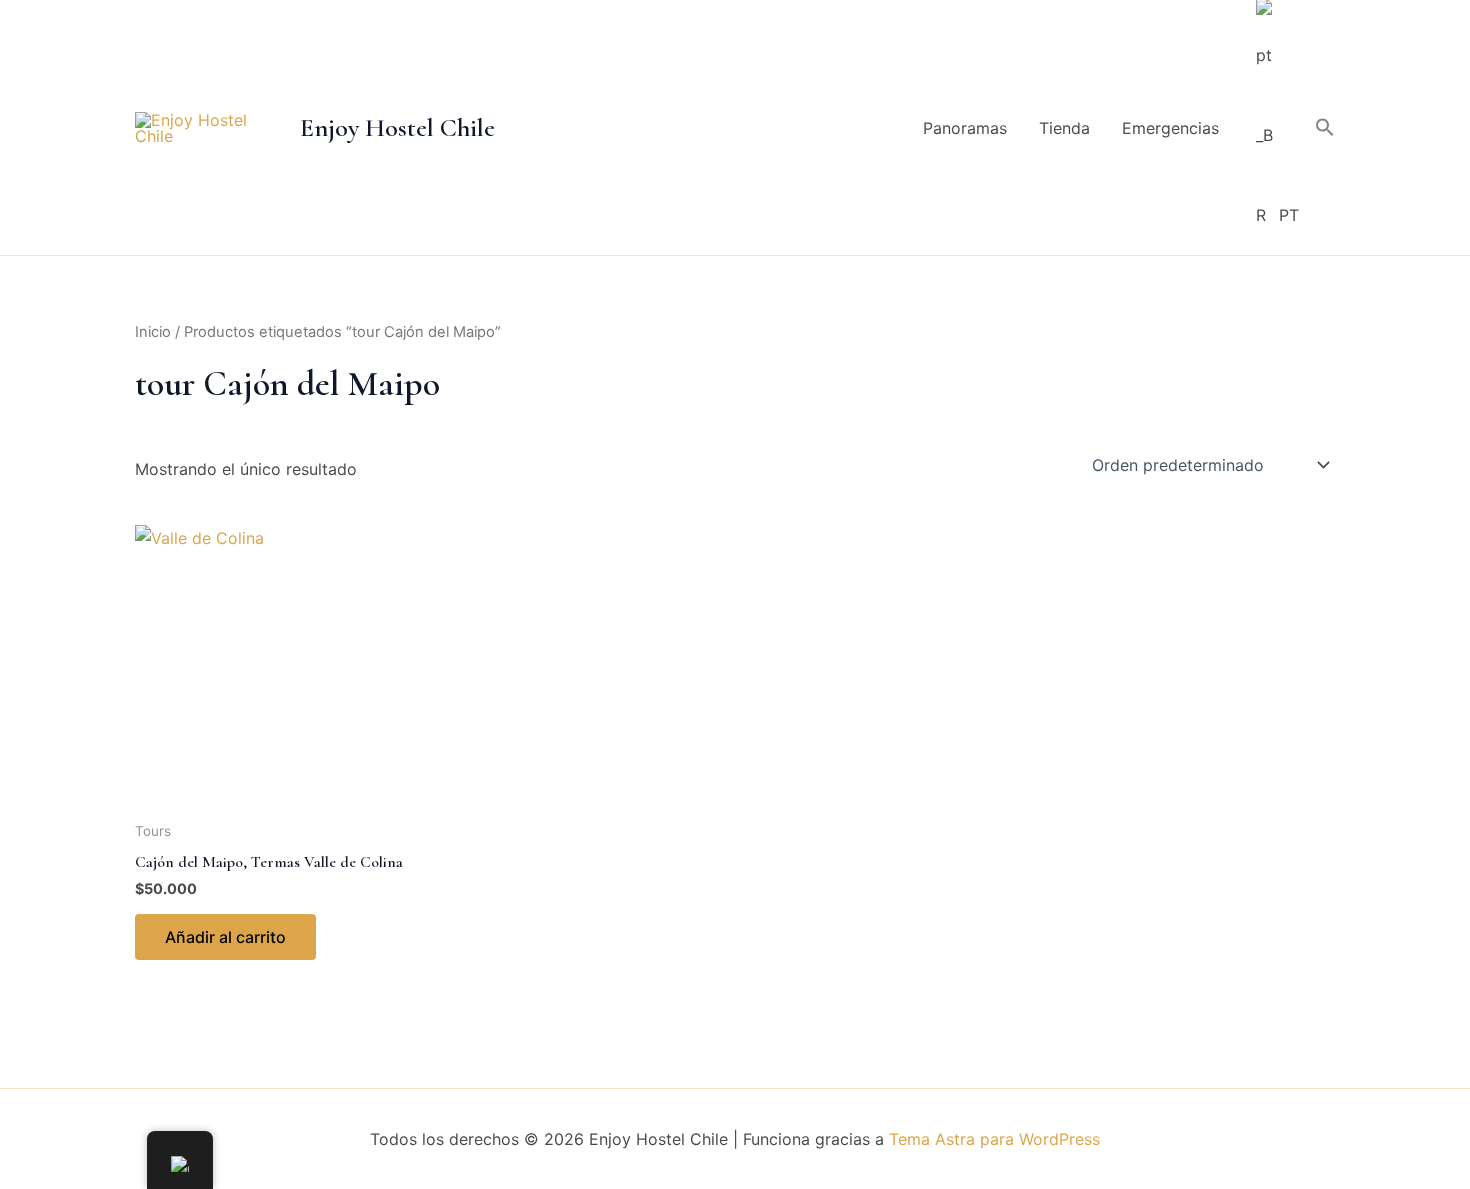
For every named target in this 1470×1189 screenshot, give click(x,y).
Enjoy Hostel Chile (397, 127)
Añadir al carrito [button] (225, 937)
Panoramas (965, 128)
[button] (1325, 128)
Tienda (1064, 128)
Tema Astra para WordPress (994, 1139)
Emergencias (1170, 128)
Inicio (153, 332)
